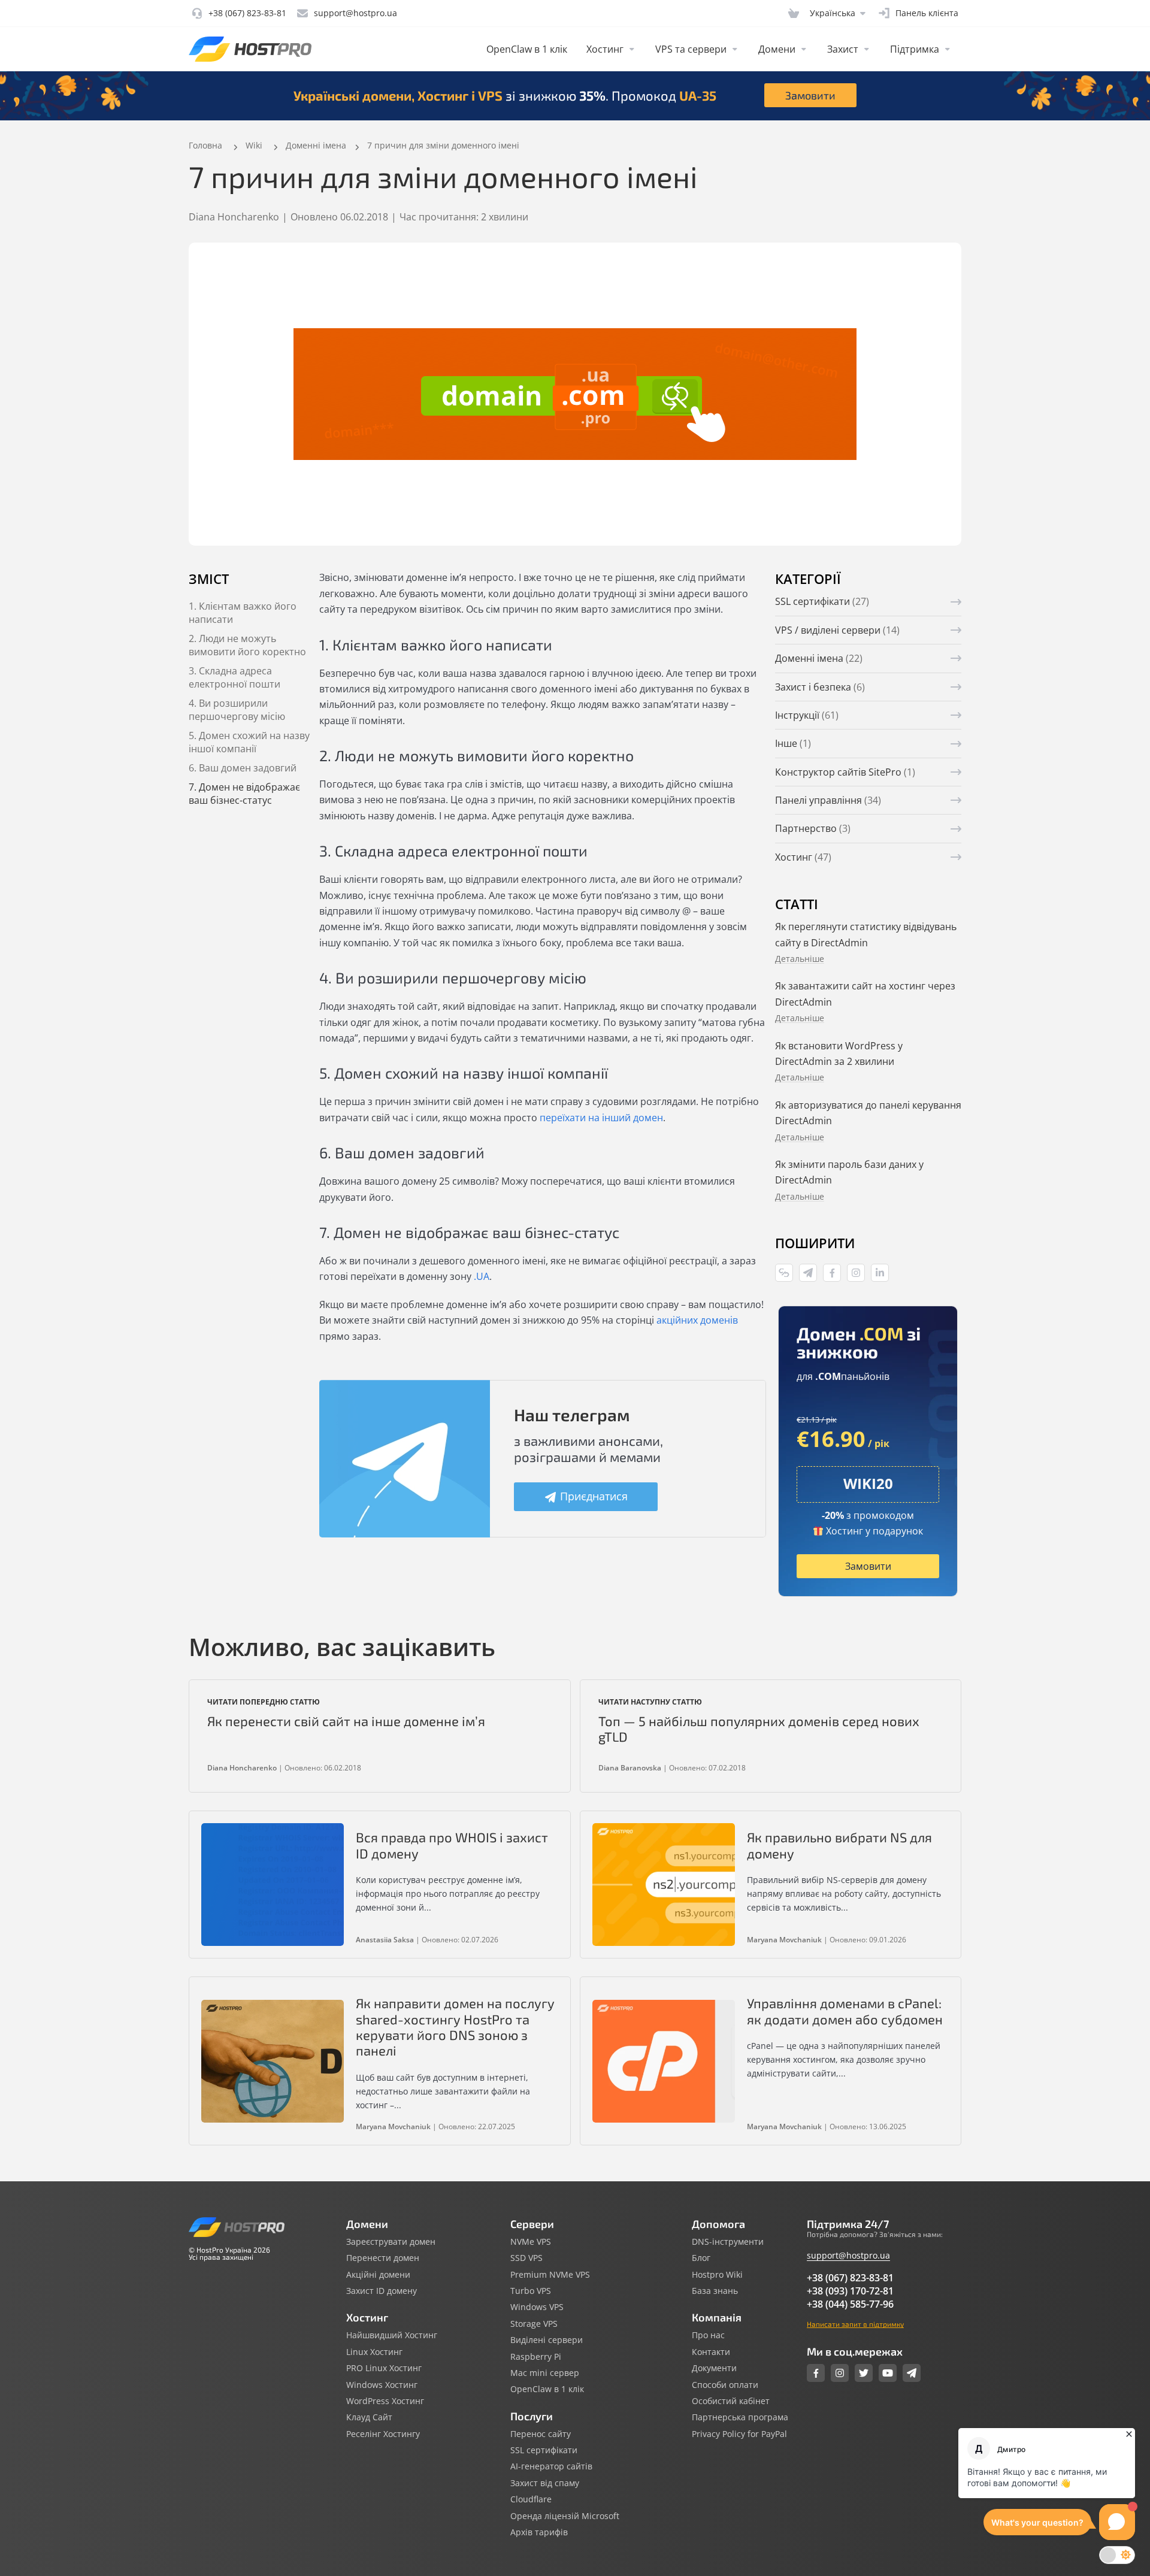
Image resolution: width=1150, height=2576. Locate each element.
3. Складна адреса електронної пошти (234, 677)
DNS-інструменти (728, 2242)
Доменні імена (819, 658)
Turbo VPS (531, 2291)
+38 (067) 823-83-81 (850, 2278)
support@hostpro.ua (848, 2255)
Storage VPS (534, 2324)
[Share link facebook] (832, 1273)
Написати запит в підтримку (855, 2324)
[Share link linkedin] (880, 1273)
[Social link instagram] (840, 2373)
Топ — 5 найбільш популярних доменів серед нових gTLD (759, 1729)
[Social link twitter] (864, 2373)
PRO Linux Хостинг (384, 2368)
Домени (777, 49)
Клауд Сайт (369, 2417)
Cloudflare (531, 2499)
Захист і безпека (820, 687)
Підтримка (915, 49)
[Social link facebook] (816, 2373)
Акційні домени (378, 2275)
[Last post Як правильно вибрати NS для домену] (664, 1885)
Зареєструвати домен (391, 2242)
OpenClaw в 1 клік (527, 49)
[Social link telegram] (912, 2373)
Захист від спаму (545, 2483)
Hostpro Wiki (717, 2275)
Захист (843, 49)
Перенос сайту (541, 2434)
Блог (701, 2258)
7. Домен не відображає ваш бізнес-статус (244, 794)
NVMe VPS (531, 2242)
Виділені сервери (547, 2340)
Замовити (810, 95)
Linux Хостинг (374, 2352)
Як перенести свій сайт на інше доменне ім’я (346, 1721)
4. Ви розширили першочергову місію (237, 710)
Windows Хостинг (382, 2385)
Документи (714, 2368)
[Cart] (794, 13)
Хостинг (605, 49)
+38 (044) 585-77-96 (850, 2304)
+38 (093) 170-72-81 (850, 2291)
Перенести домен (383, 2258)
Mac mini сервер (545, 2373)
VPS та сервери (691, 49)
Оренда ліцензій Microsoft (565, 2516)
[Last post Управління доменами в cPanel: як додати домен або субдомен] (664, 2061)
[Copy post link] (784, 1273)
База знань (715, 2291)
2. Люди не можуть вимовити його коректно (247, 645)
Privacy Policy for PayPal (739, 2434)
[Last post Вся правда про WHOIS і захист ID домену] (273, 1885)
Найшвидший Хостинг (392, 2335)
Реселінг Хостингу (383, 2434)
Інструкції (807, 715)
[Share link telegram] (808, 1273)
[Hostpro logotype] (250, 49)
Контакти (711, 2352)
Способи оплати (725, 2385)
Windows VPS (537, 2307)
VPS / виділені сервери (837, 630)
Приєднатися (594, 1496)
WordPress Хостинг (385, 2401)
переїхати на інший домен (601, 1118)
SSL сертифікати (822, 601)
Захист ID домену (382, 2291)
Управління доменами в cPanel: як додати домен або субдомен (845, 2011)
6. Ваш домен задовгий (243, 768)
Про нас (708, 2335)
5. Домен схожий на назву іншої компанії (249, 742)
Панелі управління (828, 800)
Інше (793, 743)
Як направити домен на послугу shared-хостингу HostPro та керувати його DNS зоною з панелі (455, 2026)
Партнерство (813, 828)
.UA (482, 1276)
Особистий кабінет (731, 2401)
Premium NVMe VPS (550, 2275)
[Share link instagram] (856, 1273)
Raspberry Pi (536, 2357)
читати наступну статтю (650, 1702)
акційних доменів (697, 1320)
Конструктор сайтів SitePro (845, 772)
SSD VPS (526, 2258)
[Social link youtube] (888, 2373)
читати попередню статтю (264, 1702)
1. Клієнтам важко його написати (243, 613)
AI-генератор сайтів (551, 2466)
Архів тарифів (539, 2532)
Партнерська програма (740, 2417)
